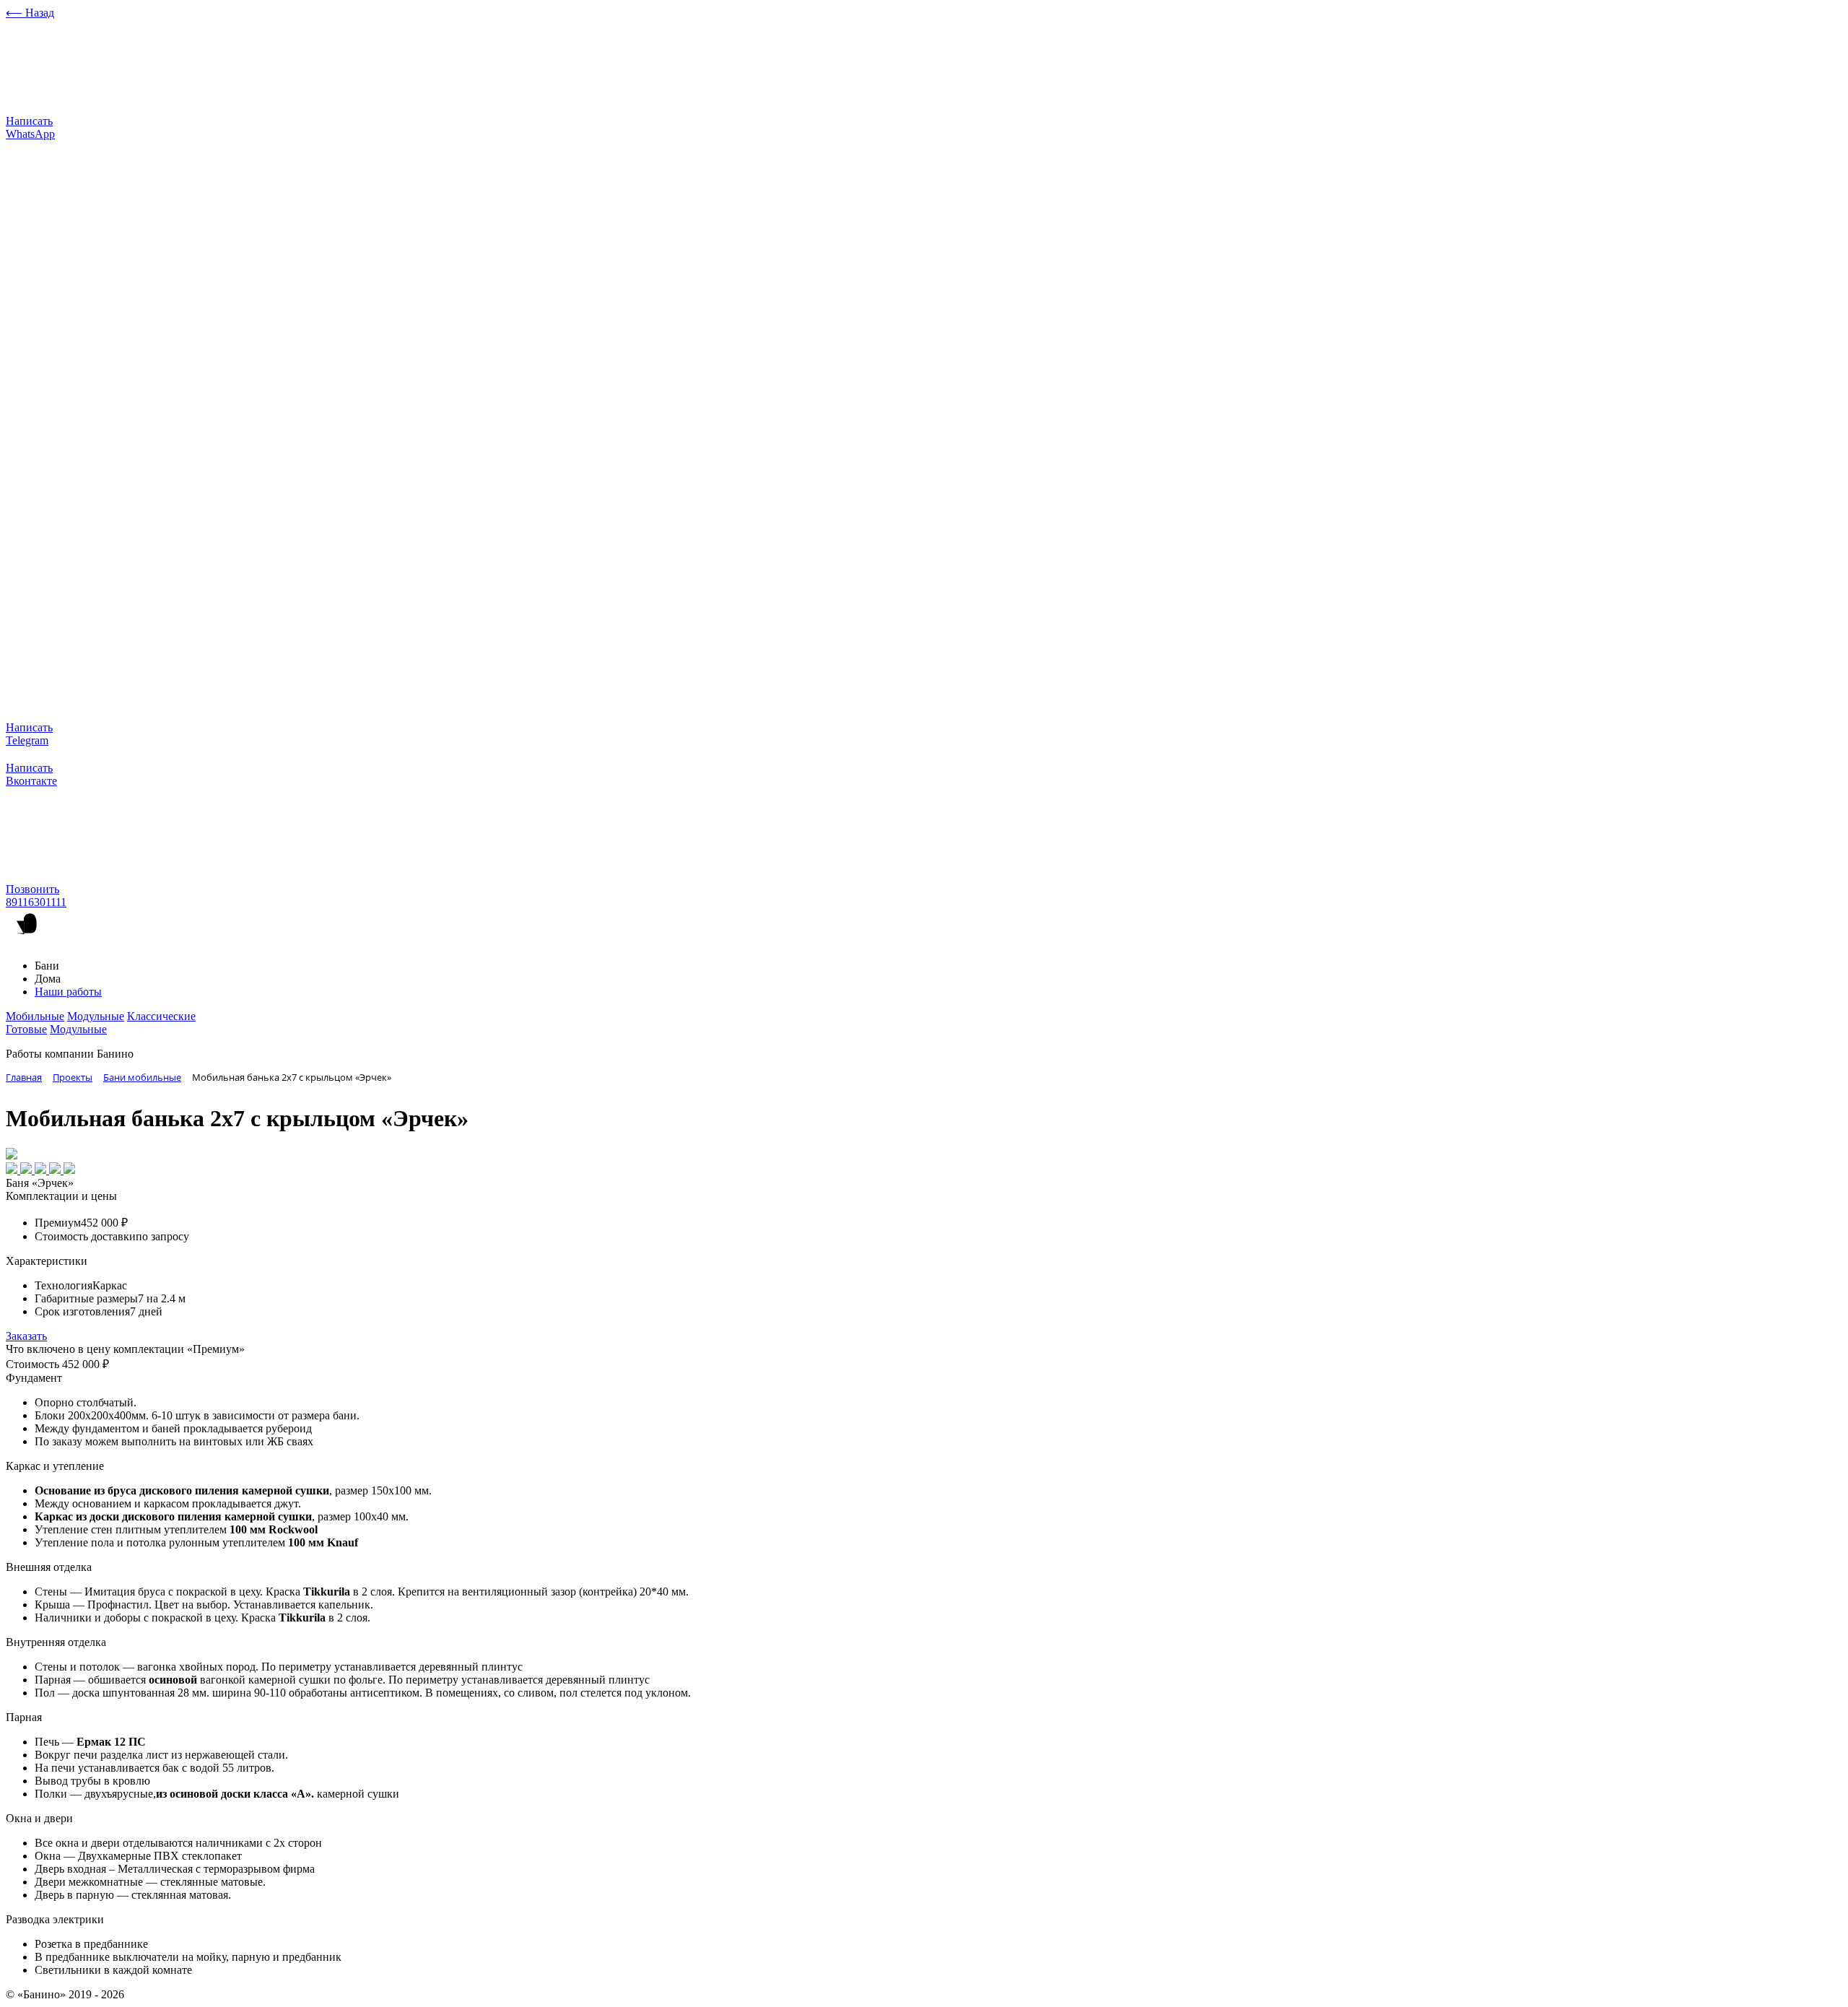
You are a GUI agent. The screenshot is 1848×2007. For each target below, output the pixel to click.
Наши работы (68, 992)
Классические (161, 1016)
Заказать (26, 1336)
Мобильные (35, 1016)
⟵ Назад (30, 13)
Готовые (26, 1029)
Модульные (96, 1016)
